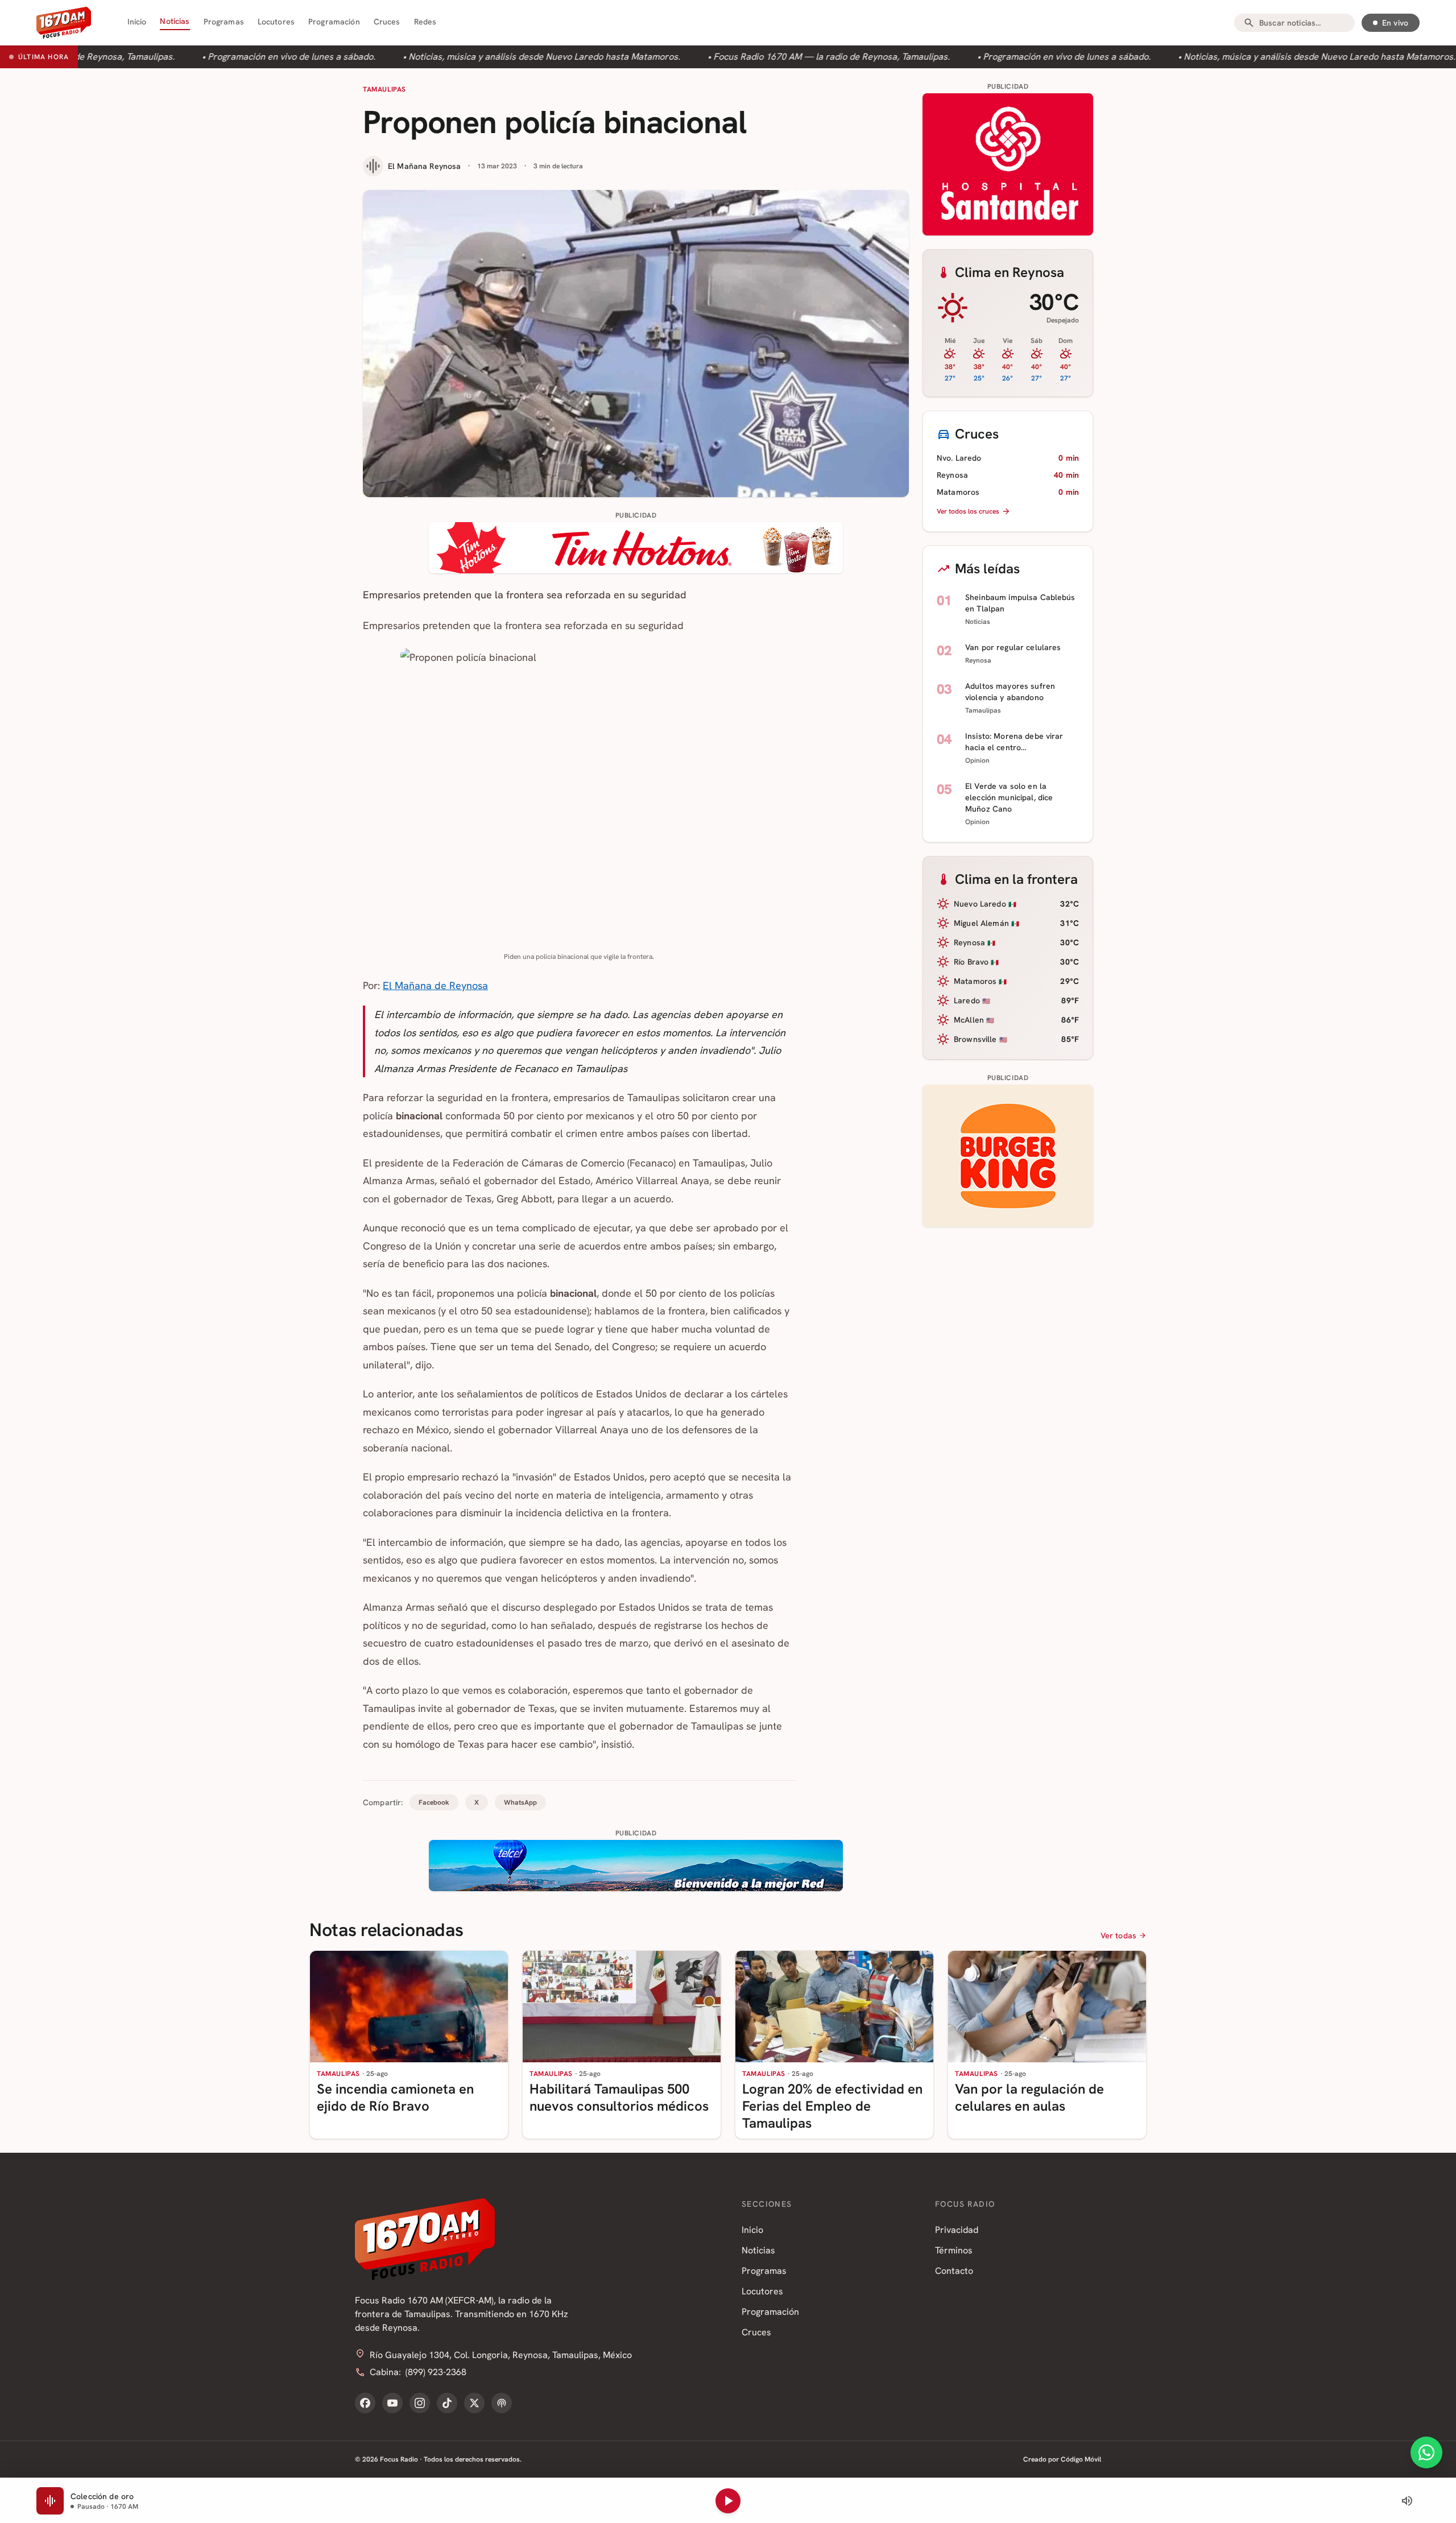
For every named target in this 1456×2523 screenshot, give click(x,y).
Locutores (276, 22)
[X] (474, 2403)
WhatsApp (520, 1802)
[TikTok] (447, 2403)
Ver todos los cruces (968, 511)
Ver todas (1118, 1935)
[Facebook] (365, 2403)
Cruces (387, 22)
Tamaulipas (384, 89)
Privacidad (957, 2230)
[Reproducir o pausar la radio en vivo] (728, 2501)
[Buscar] (1249, 23)
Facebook (434, 1802)
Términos (954, 2250)
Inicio (137, 22)
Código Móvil (1081, 2459)
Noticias (175, 21)
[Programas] (502, 2403)
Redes (425, 22)
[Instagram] (420, 2403)
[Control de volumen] (1407, 2501)
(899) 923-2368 (436, 2372)
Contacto (954, 2271)
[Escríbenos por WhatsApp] (1426, 2452)
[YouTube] (392, 2403)
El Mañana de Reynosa (435, 985)
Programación (334, 22)
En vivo (1395, 23)
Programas (224, 22)
